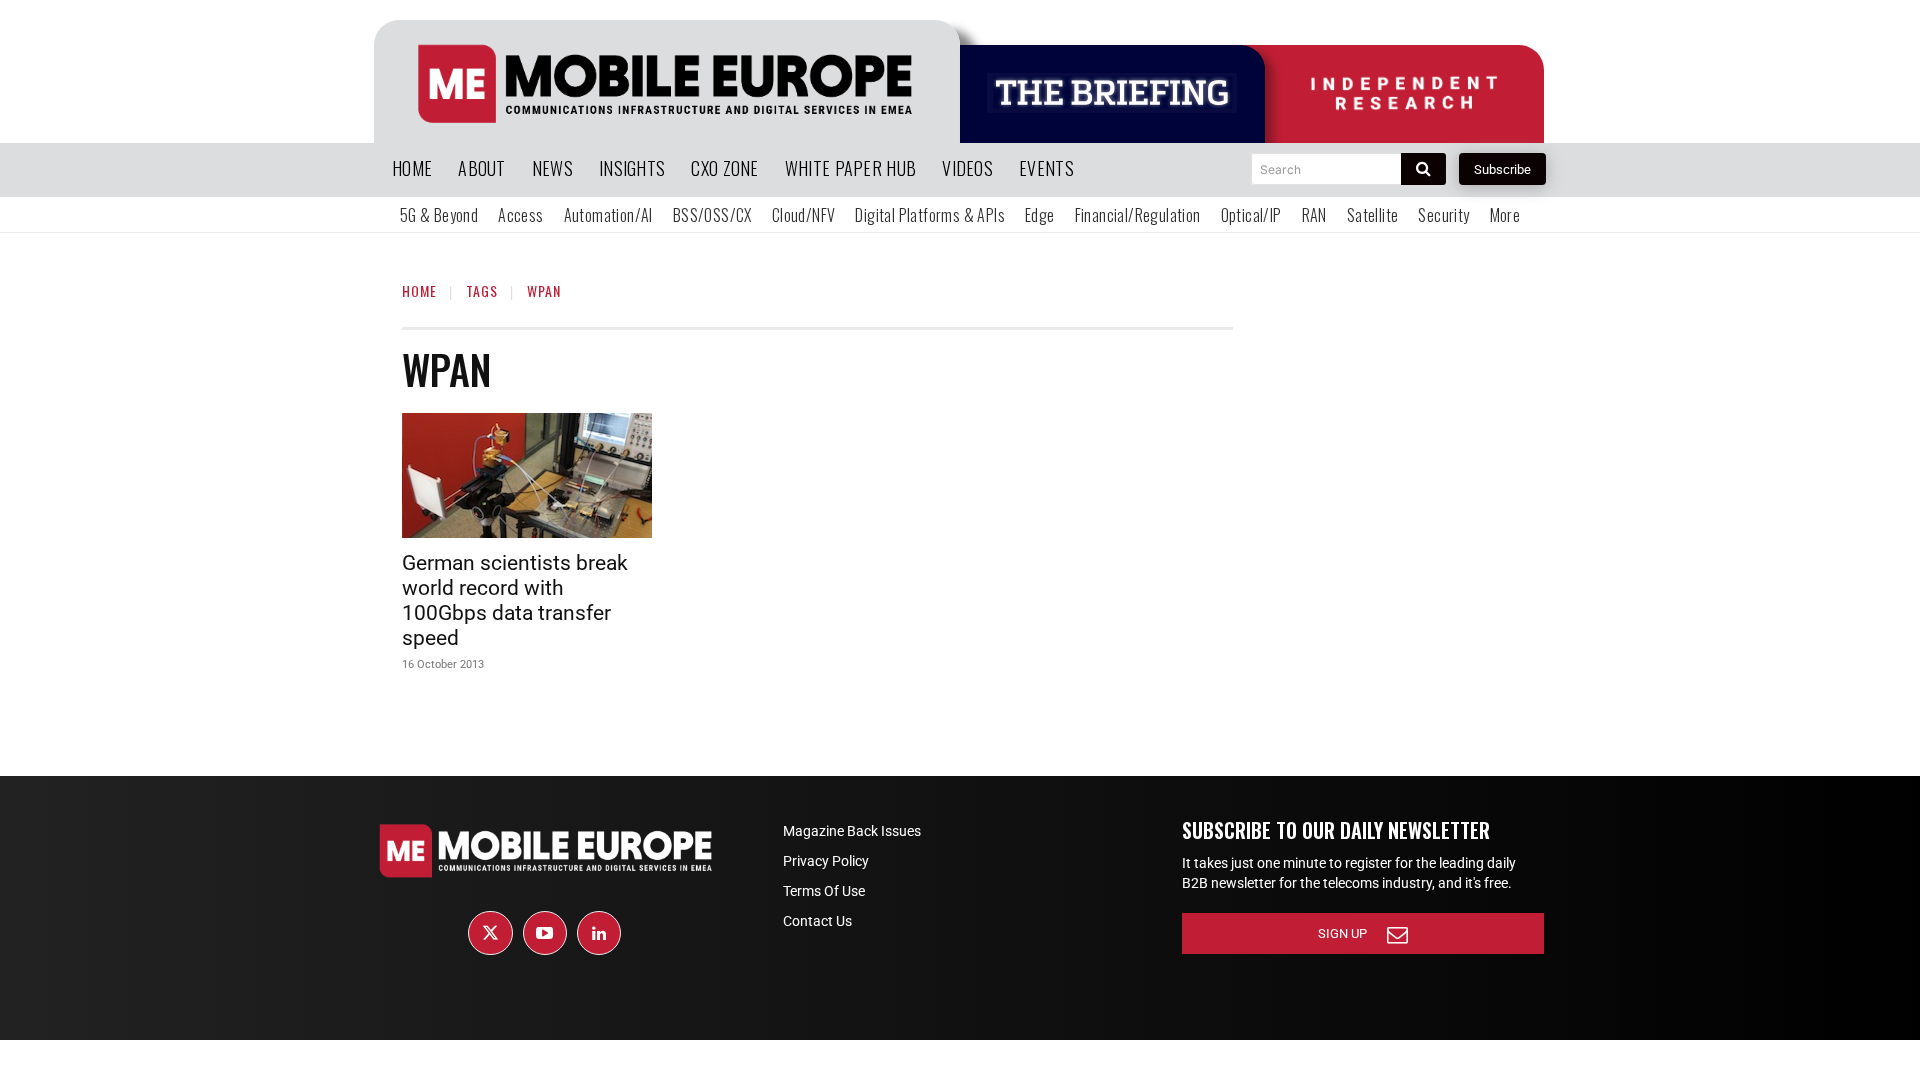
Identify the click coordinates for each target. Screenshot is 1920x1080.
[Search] (1423, 169)
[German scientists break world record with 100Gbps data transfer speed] (527, 475)
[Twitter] (490, 933)
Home (419, 290)
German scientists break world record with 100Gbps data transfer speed (515, 600)
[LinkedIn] (599, 933)
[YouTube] (545, 933)
